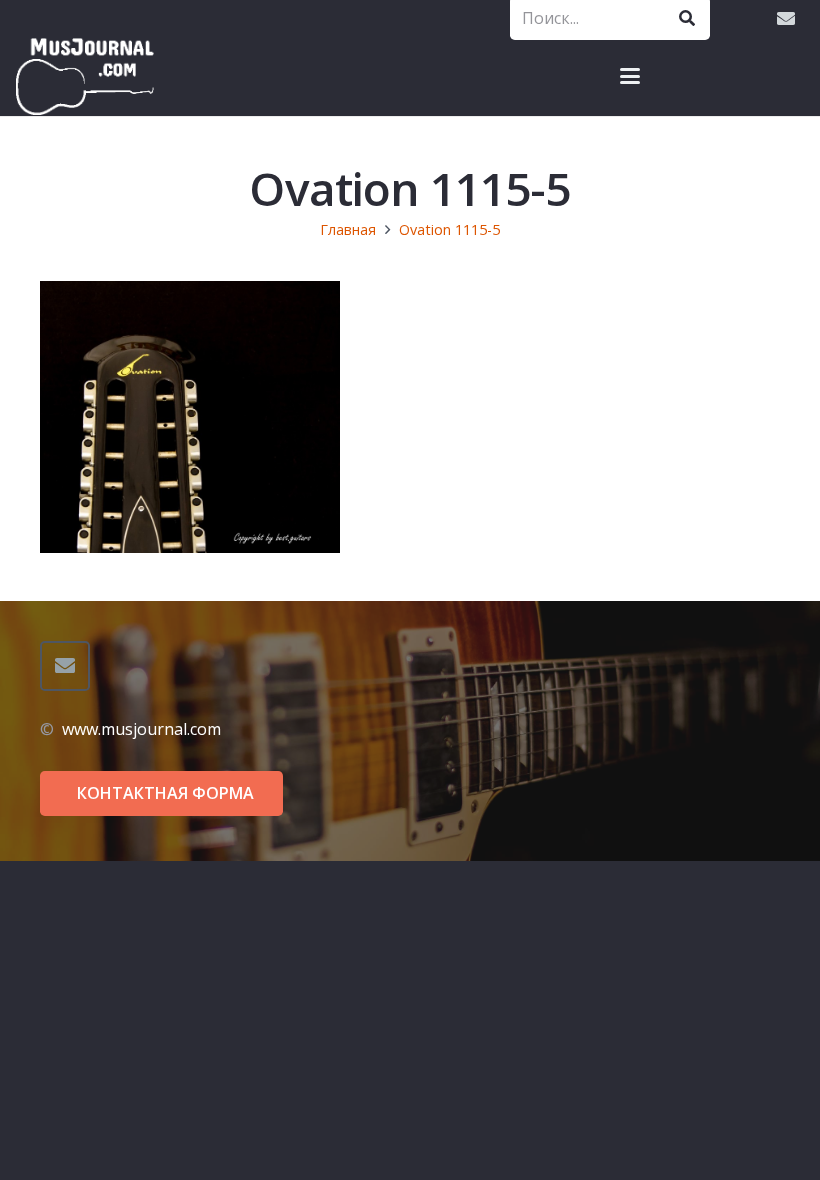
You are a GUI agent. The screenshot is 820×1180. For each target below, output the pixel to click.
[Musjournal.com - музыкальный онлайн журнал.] (85, 76)
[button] (630, 76)
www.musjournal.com (141, 729)
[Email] (786, 18)
